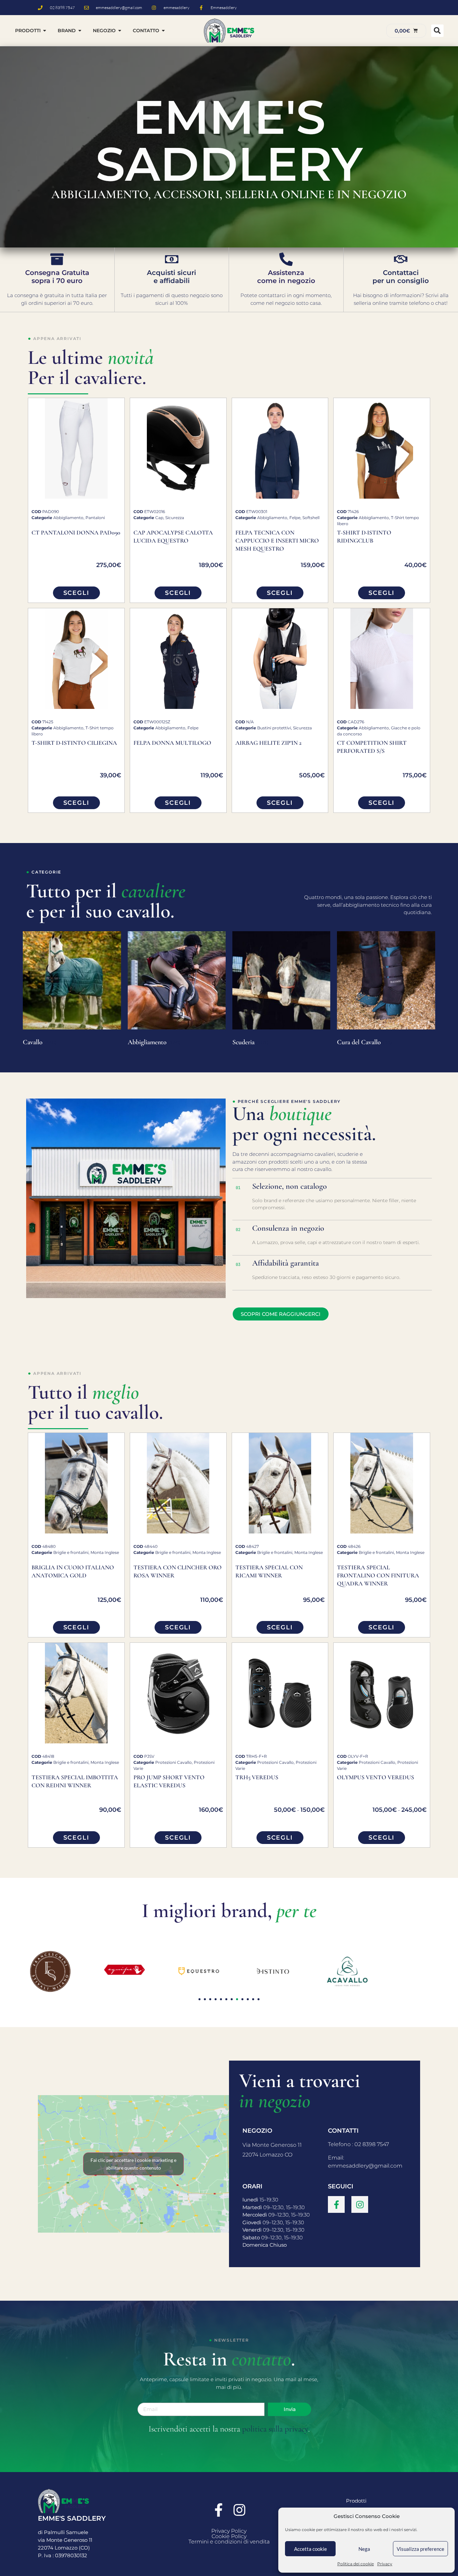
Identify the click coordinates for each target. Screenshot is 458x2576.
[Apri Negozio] (120, 31)
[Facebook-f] (336, 2204)
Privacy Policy (229, 2531)
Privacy (385, 2564)
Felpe (295, 518)
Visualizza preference (420, 2549)
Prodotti (356, 2501)
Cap (159, 518)
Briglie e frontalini (71, 1552)
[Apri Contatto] (163, 31)
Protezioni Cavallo (174, 1762)
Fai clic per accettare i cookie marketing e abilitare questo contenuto (133, 2164)
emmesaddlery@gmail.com (365, 2166)
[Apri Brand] (80, 31)
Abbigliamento (68, 518)
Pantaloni (95, 518)
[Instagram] (360, 2204)
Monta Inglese (105, 1552)
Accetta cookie (310, 2549)
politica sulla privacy (275, 2429)
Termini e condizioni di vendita (229, 2542)
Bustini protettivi (274, 728)
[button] (437, 31)
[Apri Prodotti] (45, 31)
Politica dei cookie (356, 2564)
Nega (364, 2549)
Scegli (76, 593)
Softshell (311, 518)
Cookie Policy (229, 2536)
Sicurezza (175, 518)
